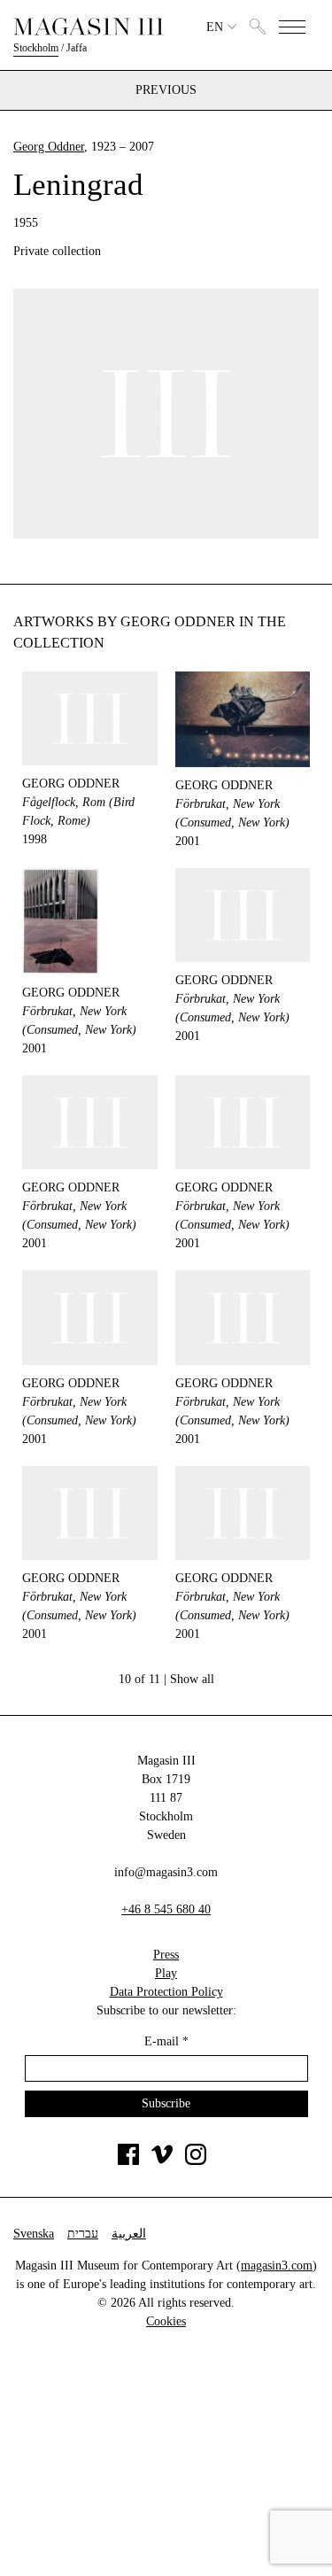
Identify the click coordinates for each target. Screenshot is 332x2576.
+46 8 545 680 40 (166, 1909)
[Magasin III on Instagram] (196, 2161)
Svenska (34, 2234)
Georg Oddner (49, 147)
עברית (83, 2234)
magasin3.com (277, 2266)
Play (166, 1973)
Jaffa (77, 48)
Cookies (166, 2321)
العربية (129, 2234)
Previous (166, 90)
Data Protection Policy (166, 1992)
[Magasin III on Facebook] (128, 2161)
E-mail (166, 2041)
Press (166, 1955)
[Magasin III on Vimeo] (162, 2161)
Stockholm (36, 48)
